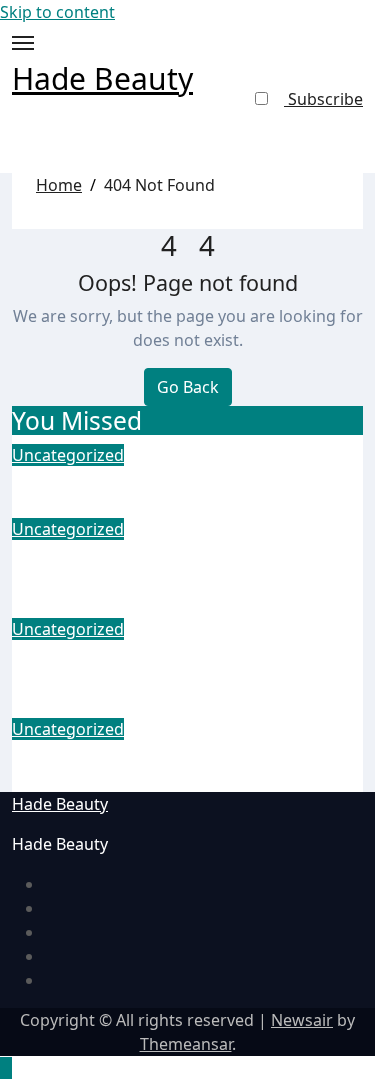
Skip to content (57, 12)
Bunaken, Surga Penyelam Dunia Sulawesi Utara (177, 666)
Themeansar (186, 1044)
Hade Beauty (102, 78)
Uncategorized (68, 455)
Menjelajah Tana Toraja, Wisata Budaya (168, 766)
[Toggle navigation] (23, 43)
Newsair (302, 1020)
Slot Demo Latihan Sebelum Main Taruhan (181, 566)
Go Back (188, 387)
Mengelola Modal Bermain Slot (169, 479)
